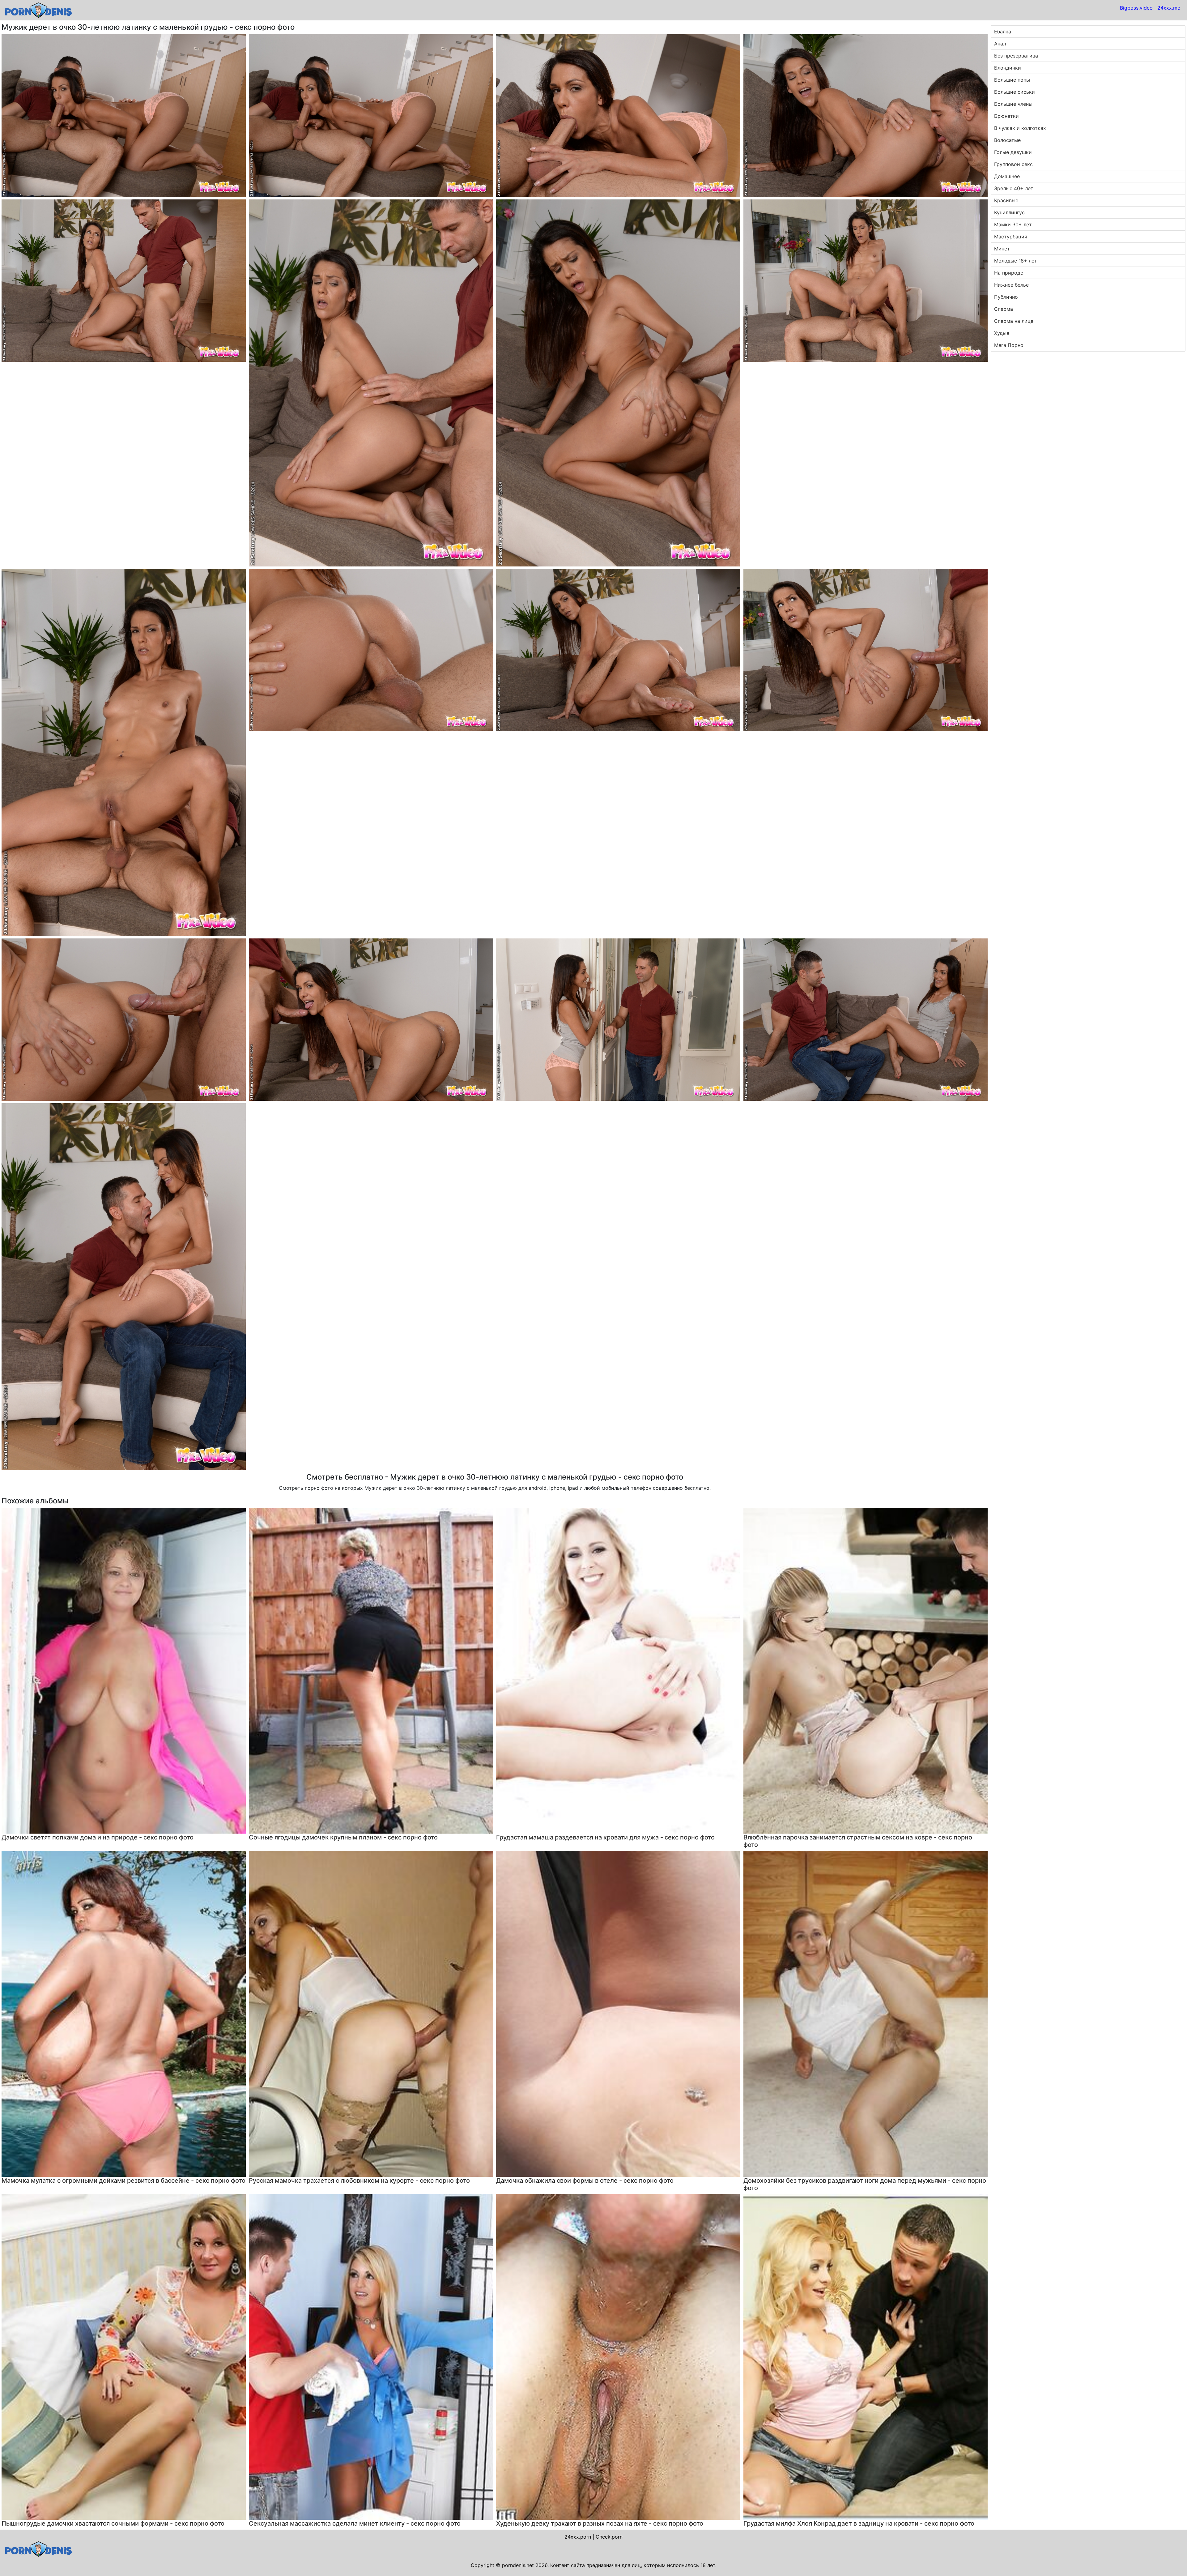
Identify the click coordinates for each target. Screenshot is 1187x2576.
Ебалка (1003, 32)
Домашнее (1007, 176)
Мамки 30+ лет (1013, 224)
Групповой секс (1013, 164)
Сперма (1004, 309)
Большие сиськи (1015, 92)
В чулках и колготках (1020, 128)
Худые (1002, 333)
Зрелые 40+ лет (1014, 188)
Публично (1006, 297)
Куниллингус (1009, 212)
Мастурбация (1011, 237)
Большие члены (1013, 104)
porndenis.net (518, 2565)
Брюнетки (1006, 116)
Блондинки (1008, 68)
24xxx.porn (578, 2537)
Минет (1002, 249)
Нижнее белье (1011, 285)
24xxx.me (1169, 8)
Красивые (1006, 200)
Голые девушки (1013, 152)
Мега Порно (1009, 345)
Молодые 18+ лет (1016, 261)
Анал (1000, 44)
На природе (1009, 273)
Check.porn (609, 2537)
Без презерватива (1016, 56)
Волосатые (1007, 140)
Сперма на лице (1014, 321)
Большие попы (1012, 80)
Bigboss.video (1136, 8)
